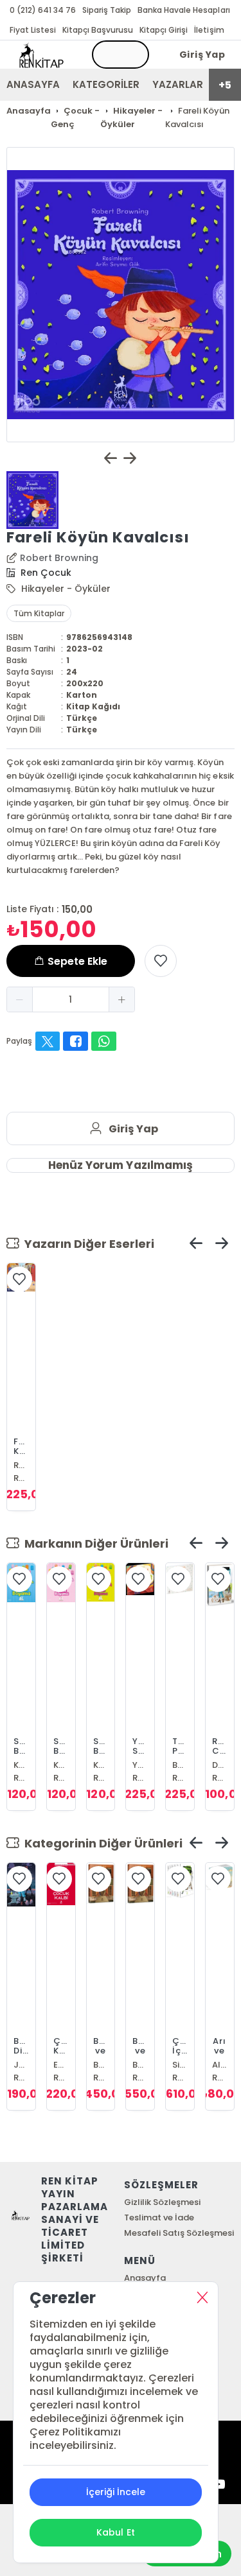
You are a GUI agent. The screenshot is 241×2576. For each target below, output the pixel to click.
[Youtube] (219, 2485)
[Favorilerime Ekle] (161, 961)
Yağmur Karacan (140, 1765)
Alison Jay (220, 2065)
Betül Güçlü (101, 2065)
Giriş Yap (202, 55)
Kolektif (21, 1765)
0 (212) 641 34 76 (43, 10)
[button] (20, 999)
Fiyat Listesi (33, 30)
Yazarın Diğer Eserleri (87, 1244)
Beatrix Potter (180, 1765)
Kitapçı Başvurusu (98, 30)
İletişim (209, 30)
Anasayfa (145, 2278)
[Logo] (41, 55)
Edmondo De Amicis (61, 2065)
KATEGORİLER (106, 84)
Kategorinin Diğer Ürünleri (101, 1843)
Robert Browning (59, 558)
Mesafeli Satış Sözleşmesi (179, 2233)
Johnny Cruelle (21, 2065)
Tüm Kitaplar (39, 613)
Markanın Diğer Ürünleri (94, 1543)
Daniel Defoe (220, 1765)
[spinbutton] (71, 999)
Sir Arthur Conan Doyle (180, 2065)
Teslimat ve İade (159, 2217)
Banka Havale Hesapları (183, 10)
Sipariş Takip (107, 10)
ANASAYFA (33, 84)
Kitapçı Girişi (164, 30)
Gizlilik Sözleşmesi (162, 2202)
